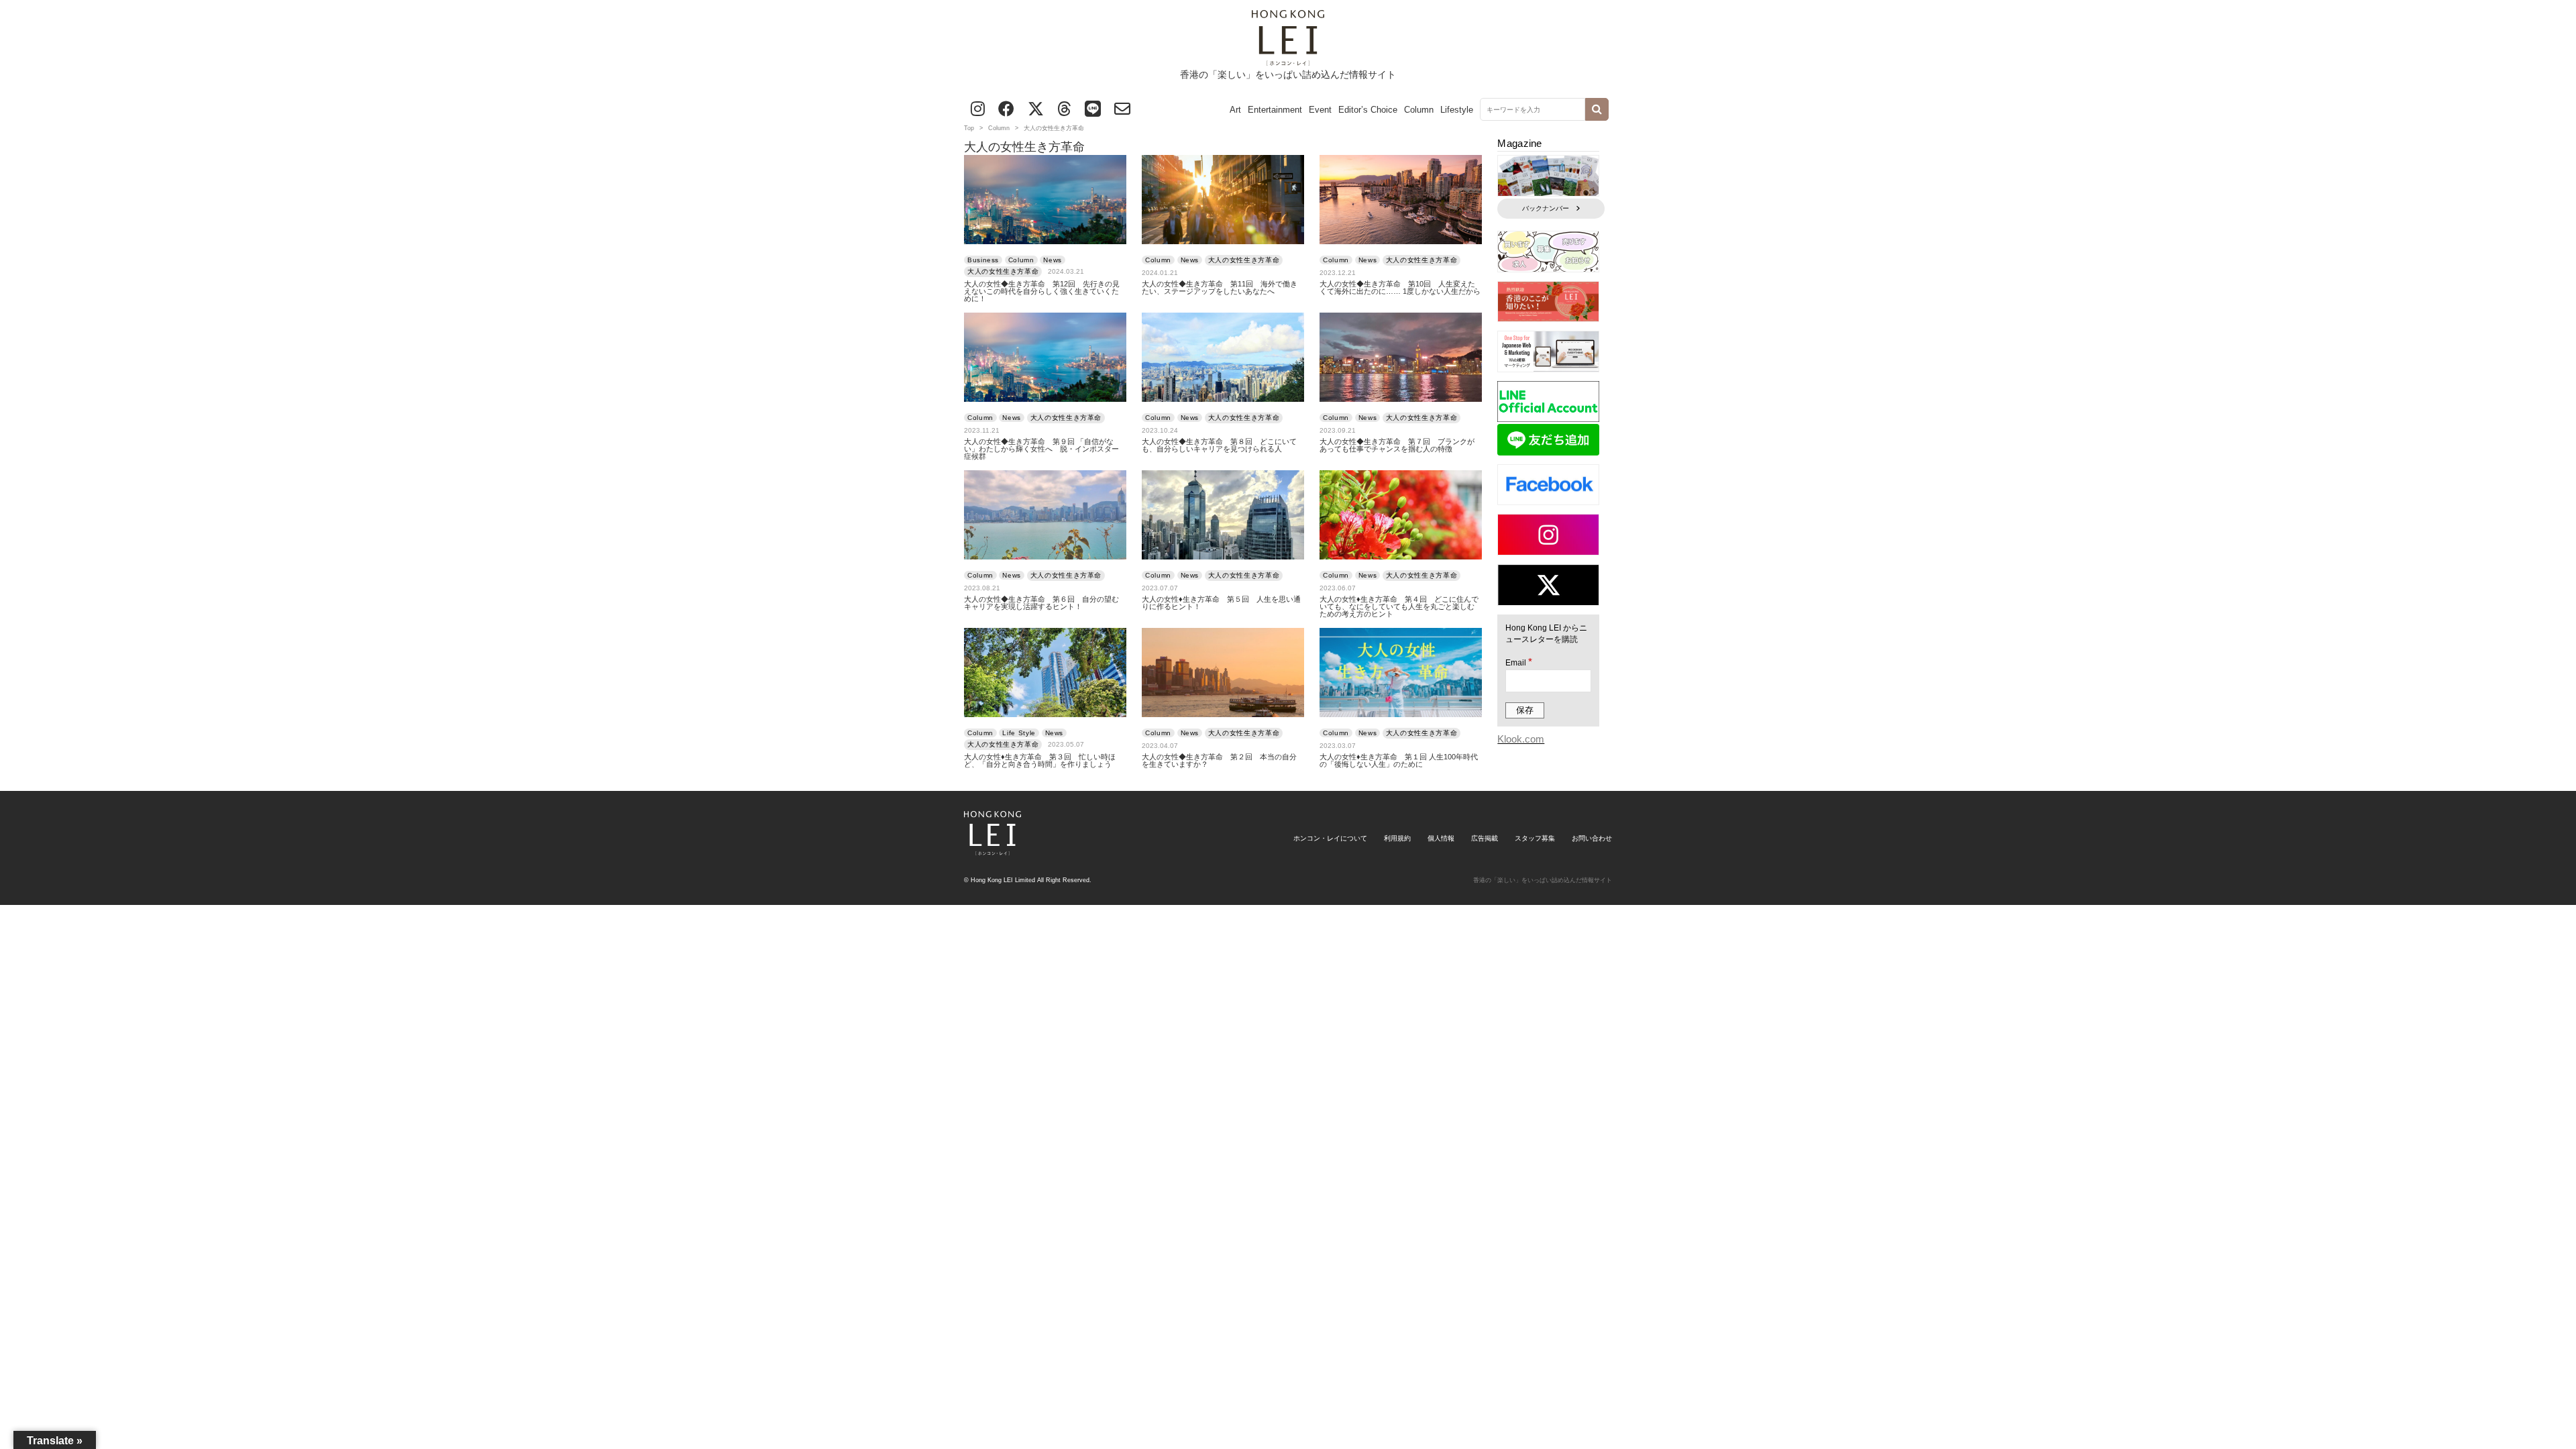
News (1053, 260)
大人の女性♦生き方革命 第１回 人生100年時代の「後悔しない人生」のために (1399, 761)
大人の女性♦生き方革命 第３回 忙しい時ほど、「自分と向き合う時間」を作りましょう (1040, 761)
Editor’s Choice (1368, 110)
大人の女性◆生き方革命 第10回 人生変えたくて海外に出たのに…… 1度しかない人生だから (1400, 288)
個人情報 (1441, 838)
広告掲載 (1485, 838)
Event (1320, 110)
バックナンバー (1546, 208)
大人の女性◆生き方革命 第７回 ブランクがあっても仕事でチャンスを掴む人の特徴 (1397, 445)
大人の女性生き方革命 (1003, 271)
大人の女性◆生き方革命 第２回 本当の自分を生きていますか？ (1219, 761)
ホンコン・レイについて (1330, 838)
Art (1235, 110)
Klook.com (1521, 739)
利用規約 (1397, 838)
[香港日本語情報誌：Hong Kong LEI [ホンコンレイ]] (992, 850)
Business (983, 260)
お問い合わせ (1592, 838)
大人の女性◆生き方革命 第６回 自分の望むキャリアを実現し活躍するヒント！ (1041, 603)
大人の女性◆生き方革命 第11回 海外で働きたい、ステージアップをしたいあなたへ (1220, 288)
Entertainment (1275, 110)
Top (969, 128)
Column (1419, 110)
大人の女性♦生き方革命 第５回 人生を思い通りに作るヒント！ (1221, 603)
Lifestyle (1457, 110)
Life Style (1019, 733)
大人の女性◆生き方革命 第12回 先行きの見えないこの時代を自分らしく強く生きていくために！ (1042, 291)
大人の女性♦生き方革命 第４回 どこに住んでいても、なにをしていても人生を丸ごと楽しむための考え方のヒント (1399, 607)
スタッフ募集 (1535, 838)
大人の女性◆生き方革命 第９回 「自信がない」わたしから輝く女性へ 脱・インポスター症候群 (1041, 449)
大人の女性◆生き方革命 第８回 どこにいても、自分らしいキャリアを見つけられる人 (1219, 445)
